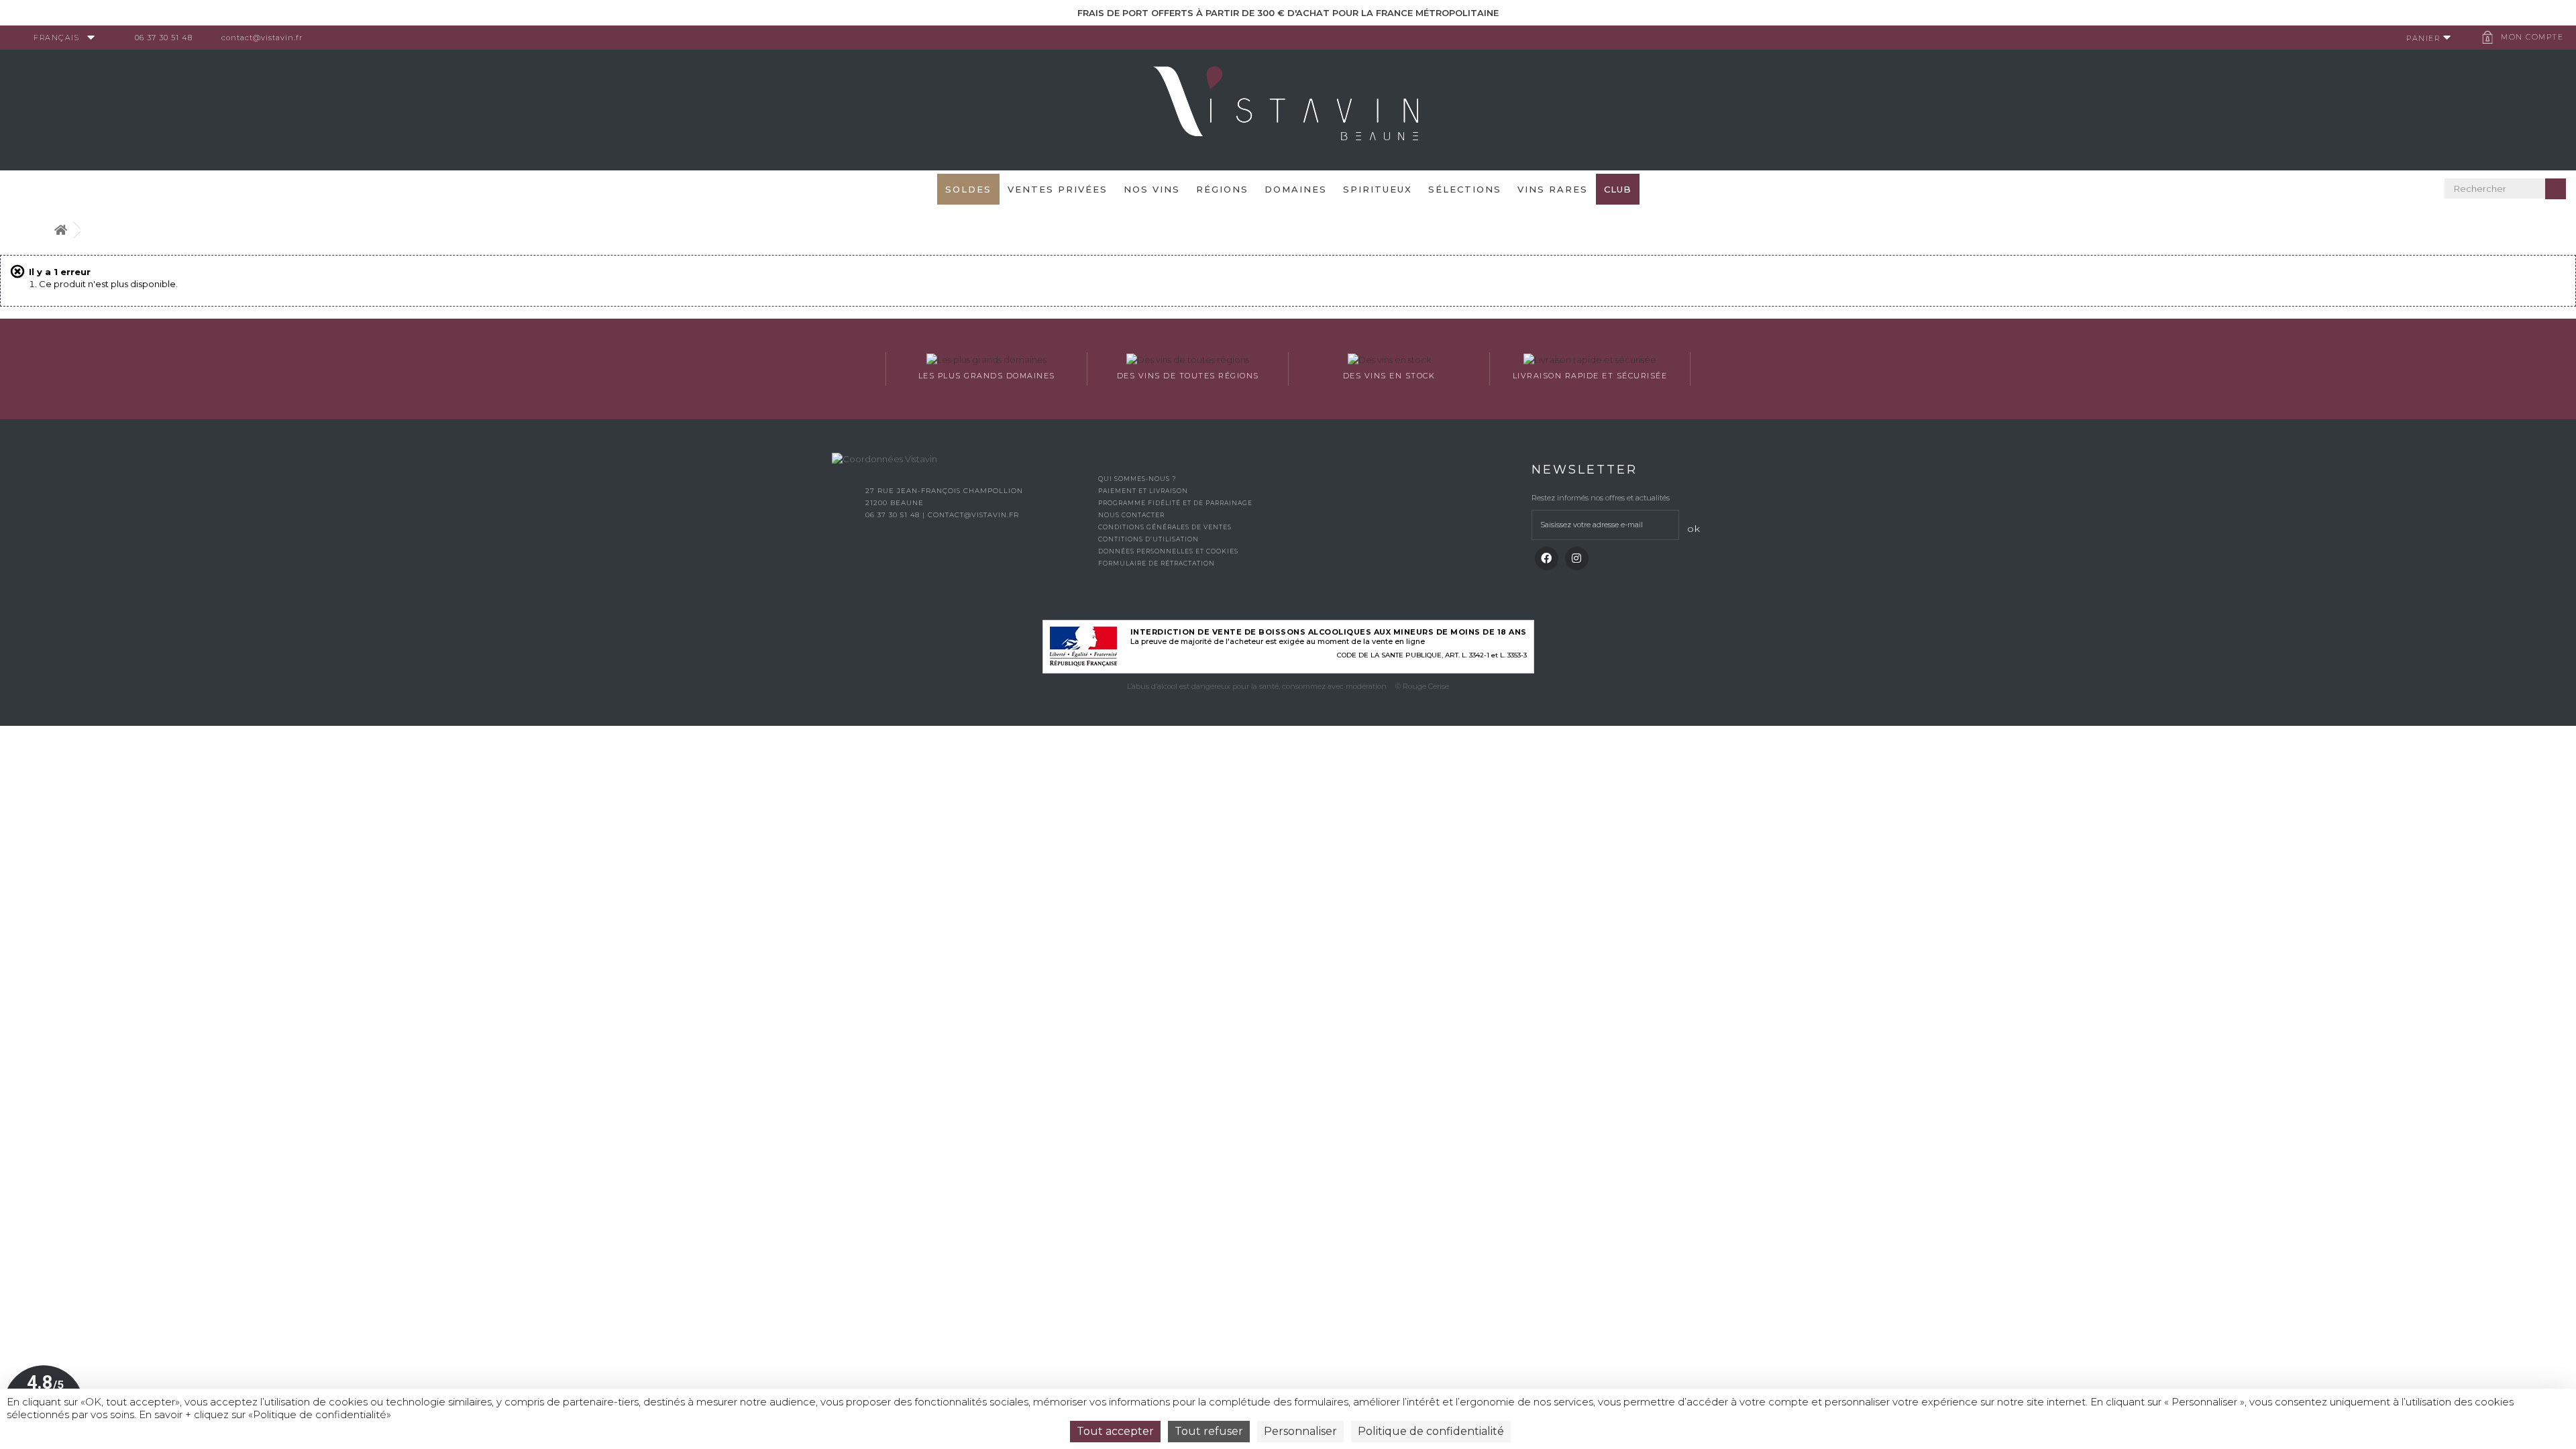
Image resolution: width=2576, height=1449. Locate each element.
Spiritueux (1378, 189)
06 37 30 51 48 (164, 38)
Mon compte (2532, 37)
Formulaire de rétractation (1157, 563)
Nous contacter (1131, 515)
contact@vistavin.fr (262, 38)
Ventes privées (1058, 189)
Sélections (1465, 189)
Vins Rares (1553, 189)
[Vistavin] (1288, 109)
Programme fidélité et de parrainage (1175, 503)
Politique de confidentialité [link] (1431, 1431)
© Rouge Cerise (1422, 686)
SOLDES (968, 189)
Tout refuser (1209, 1431)
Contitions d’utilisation (1148, 539)
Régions (1222, 189)
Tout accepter (1115, 1431)
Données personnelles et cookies (1168, 551)
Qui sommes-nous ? (1137, 479)
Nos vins (1152, 189)
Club (1618, 189)
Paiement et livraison (1143, 491)
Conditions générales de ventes (1165, 527)
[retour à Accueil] (60, 230)
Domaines (1296, 189)
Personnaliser (1300, 1431)
